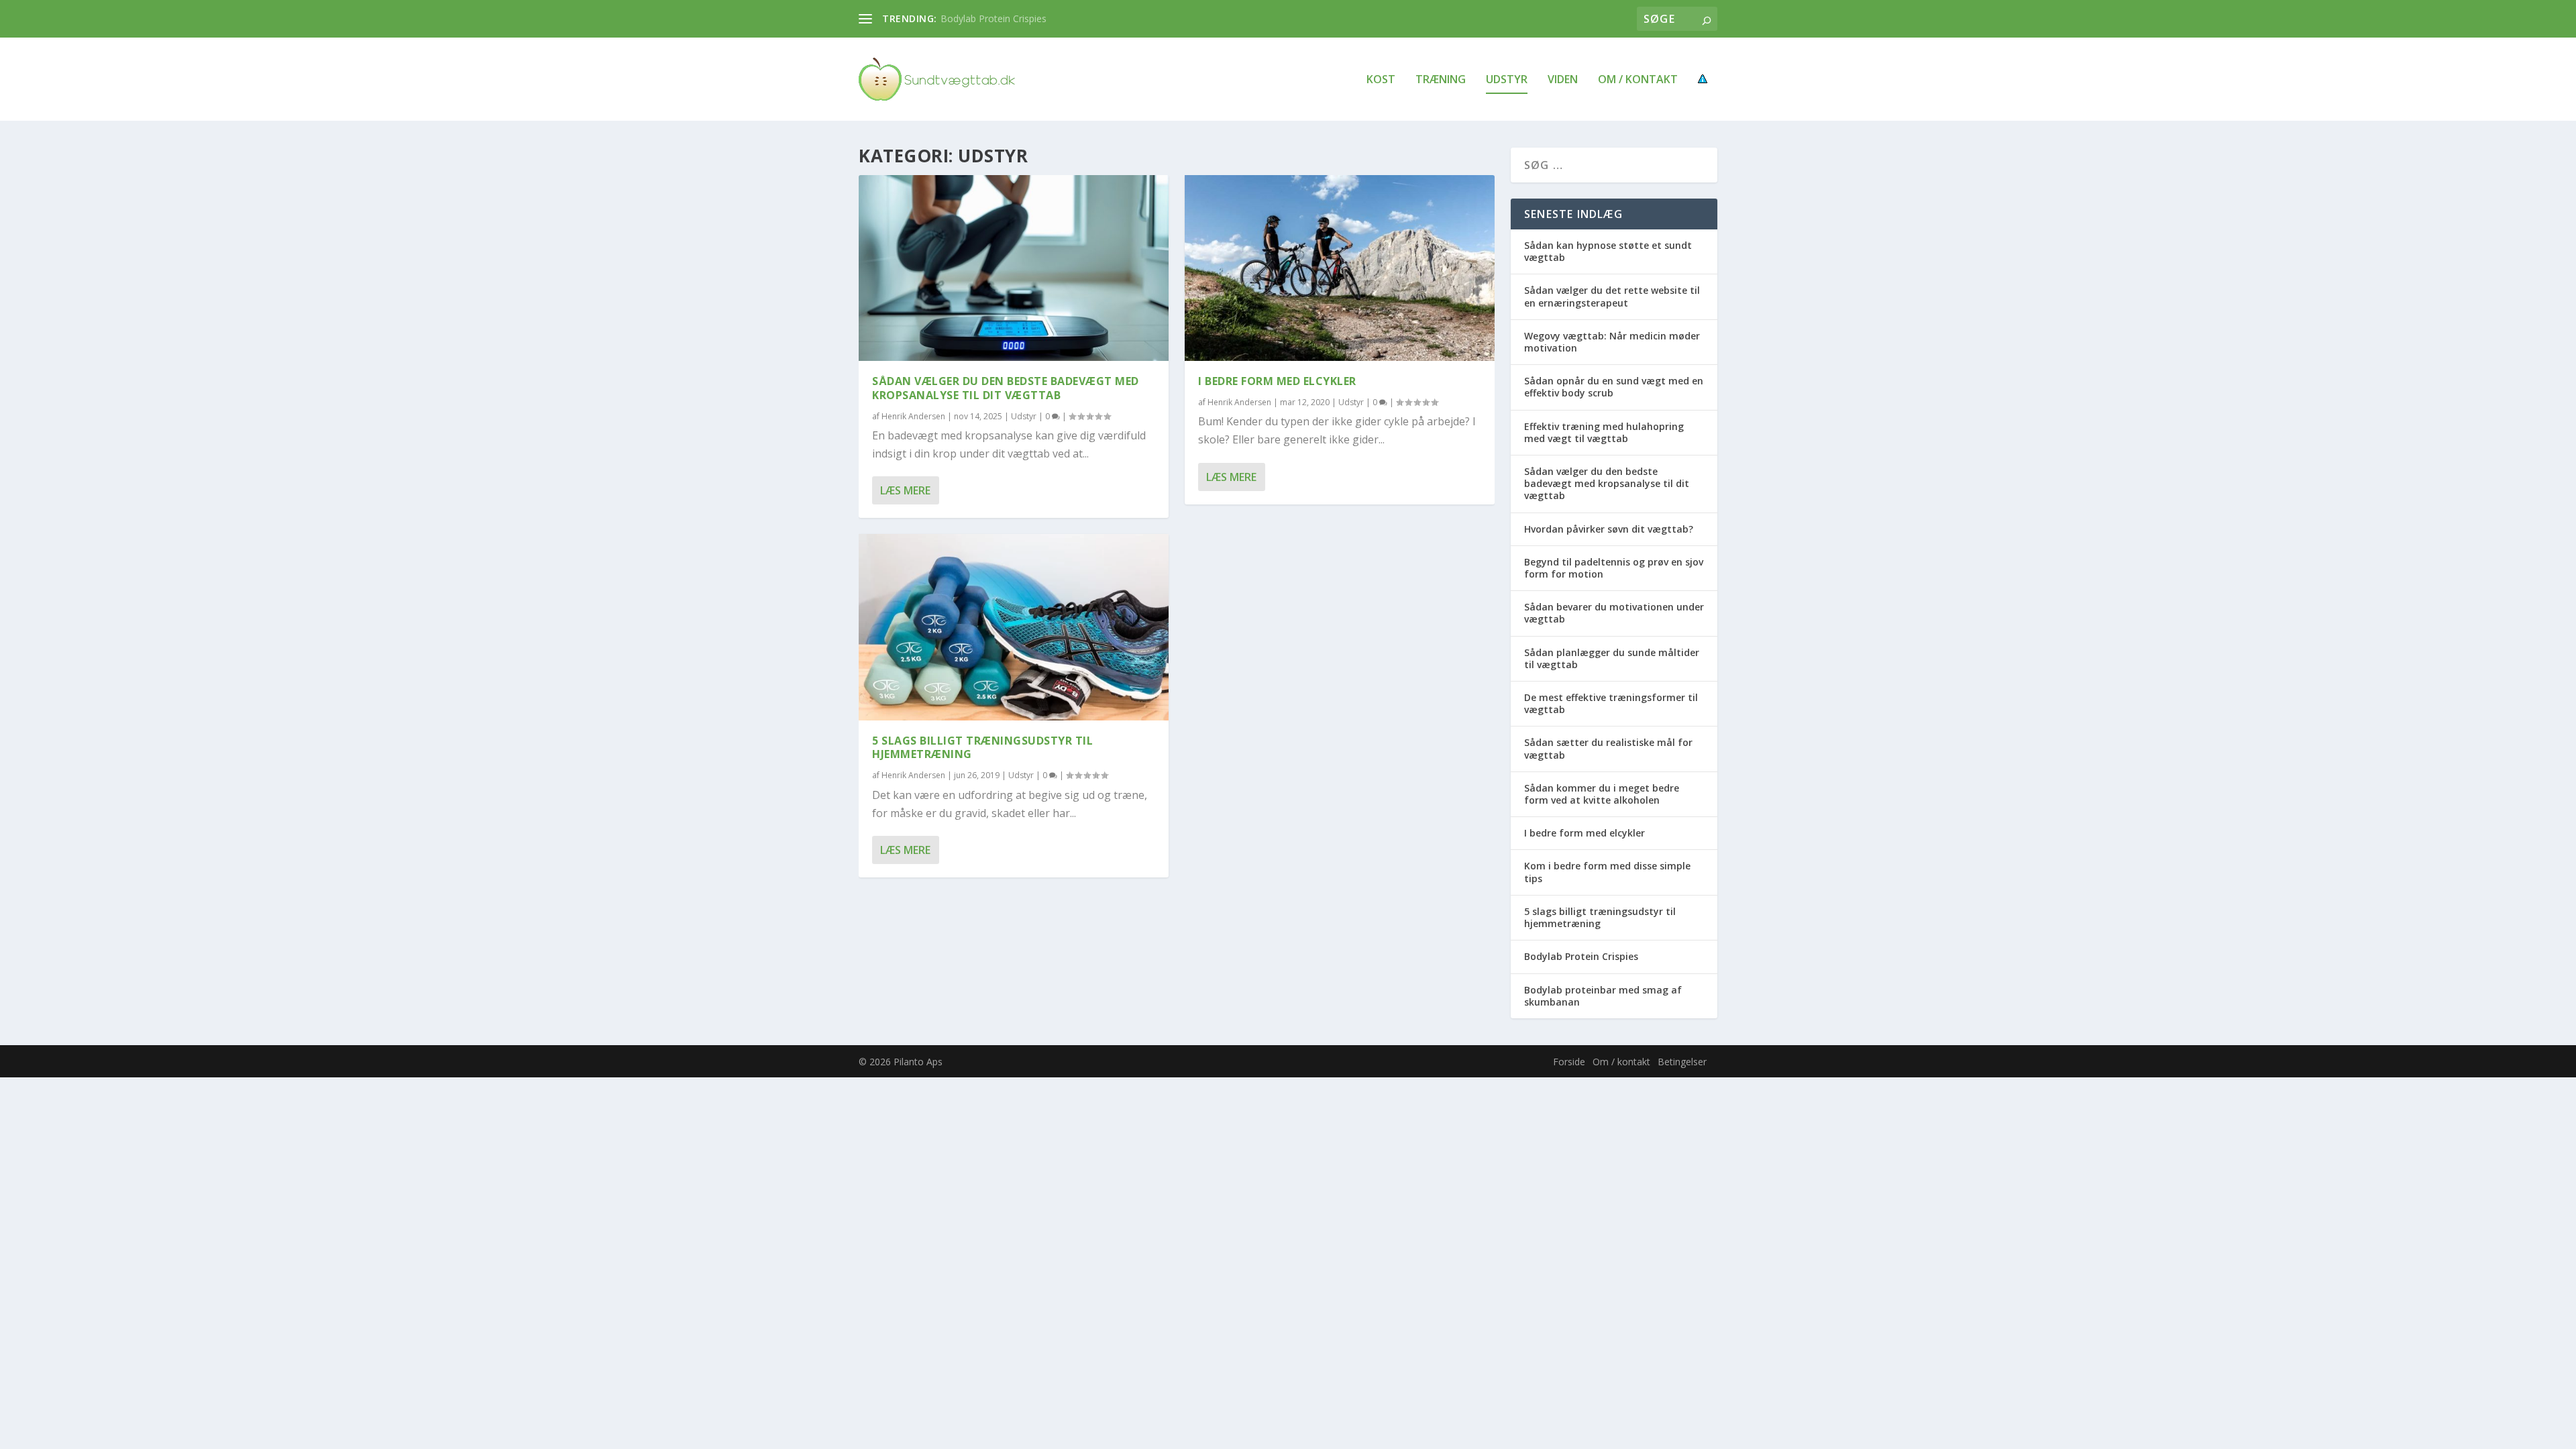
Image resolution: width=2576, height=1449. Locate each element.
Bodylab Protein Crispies (994, 18)
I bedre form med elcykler (1277, 381)
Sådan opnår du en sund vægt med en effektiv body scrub (1614, 387)
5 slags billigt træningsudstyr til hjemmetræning (982, 748)
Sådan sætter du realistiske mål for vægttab (1608, 748)
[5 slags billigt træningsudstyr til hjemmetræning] (1014, 627)
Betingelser (1682, 1062)
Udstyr (1507, 80)
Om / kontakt (1638, 80)
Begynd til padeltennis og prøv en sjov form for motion (1614, 568)
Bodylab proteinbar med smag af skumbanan (1603, 996)
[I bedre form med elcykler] (1340, 268)
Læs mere (905, 490)
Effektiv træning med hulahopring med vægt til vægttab (1604, 432)
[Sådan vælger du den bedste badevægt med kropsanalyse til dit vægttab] (1014, 268)
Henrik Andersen (913, 416)
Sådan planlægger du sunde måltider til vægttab (1612, 658)
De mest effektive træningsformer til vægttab (1611, 703)
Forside (1569, 1062)
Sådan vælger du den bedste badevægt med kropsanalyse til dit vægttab (1006, 388)
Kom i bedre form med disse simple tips (1607, 872)
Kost (1381, 80)
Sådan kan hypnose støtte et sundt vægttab (1608, 251)
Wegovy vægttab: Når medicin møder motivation (1612, 342)
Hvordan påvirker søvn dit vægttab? (1609, 529)
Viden (1563, 80)
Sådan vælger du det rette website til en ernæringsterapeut (1612, 296)
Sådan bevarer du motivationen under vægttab (1614, 613)
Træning (1441, 80)
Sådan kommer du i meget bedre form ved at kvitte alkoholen (1602, 794)
